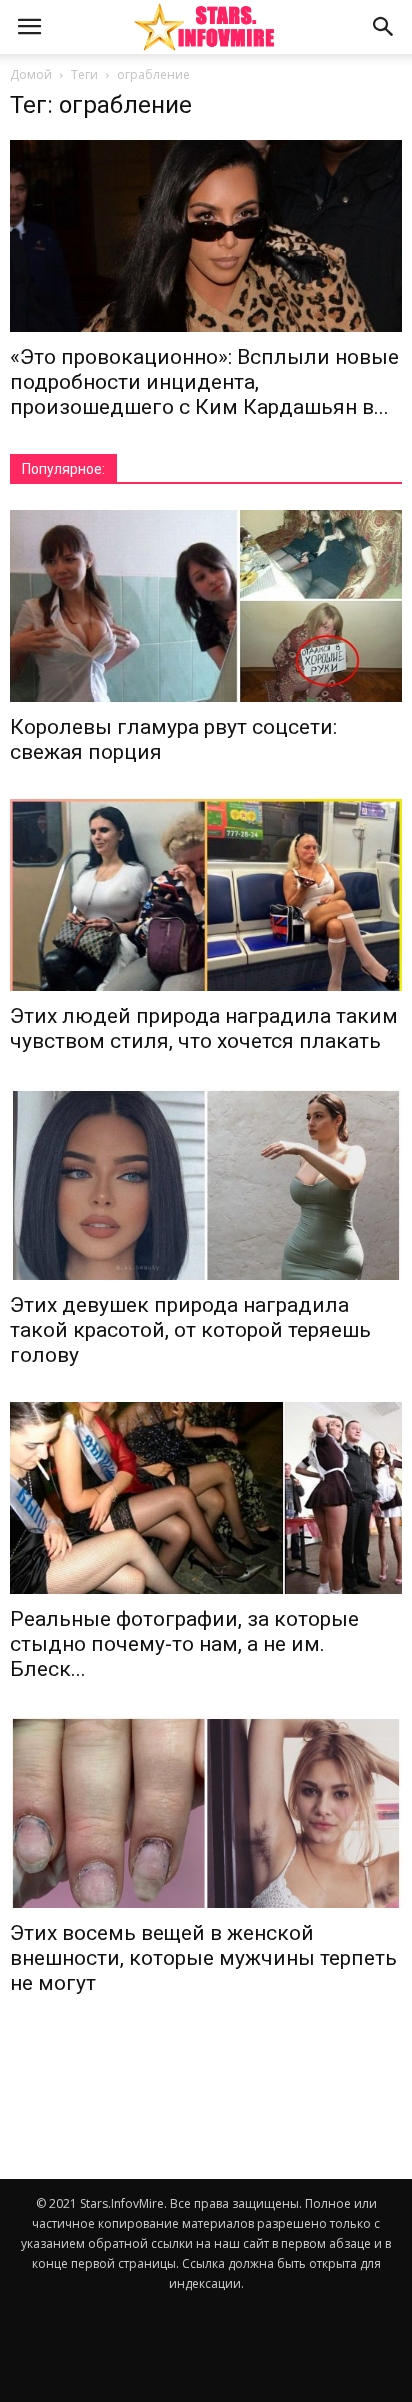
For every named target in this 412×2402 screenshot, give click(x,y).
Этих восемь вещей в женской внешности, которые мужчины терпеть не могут (203, 1958)
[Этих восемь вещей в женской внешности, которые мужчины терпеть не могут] (206, 1812)
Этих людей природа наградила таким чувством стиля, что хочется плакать (204, 1028)
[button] (384, 27)
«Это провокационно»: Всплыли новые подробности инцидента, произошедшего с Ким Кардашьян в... (204, 382)
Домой (31, 74)
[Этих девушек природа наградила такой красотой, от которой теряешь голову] (206, 1184)
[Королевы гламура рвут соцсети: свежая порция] (206, 606)
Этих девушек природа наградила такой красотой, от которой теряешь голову (190, 1330)
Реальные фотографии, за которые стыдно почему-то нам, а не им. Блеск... (184, 1644)
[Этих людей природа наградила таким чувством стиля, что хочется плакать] (206, 895)
